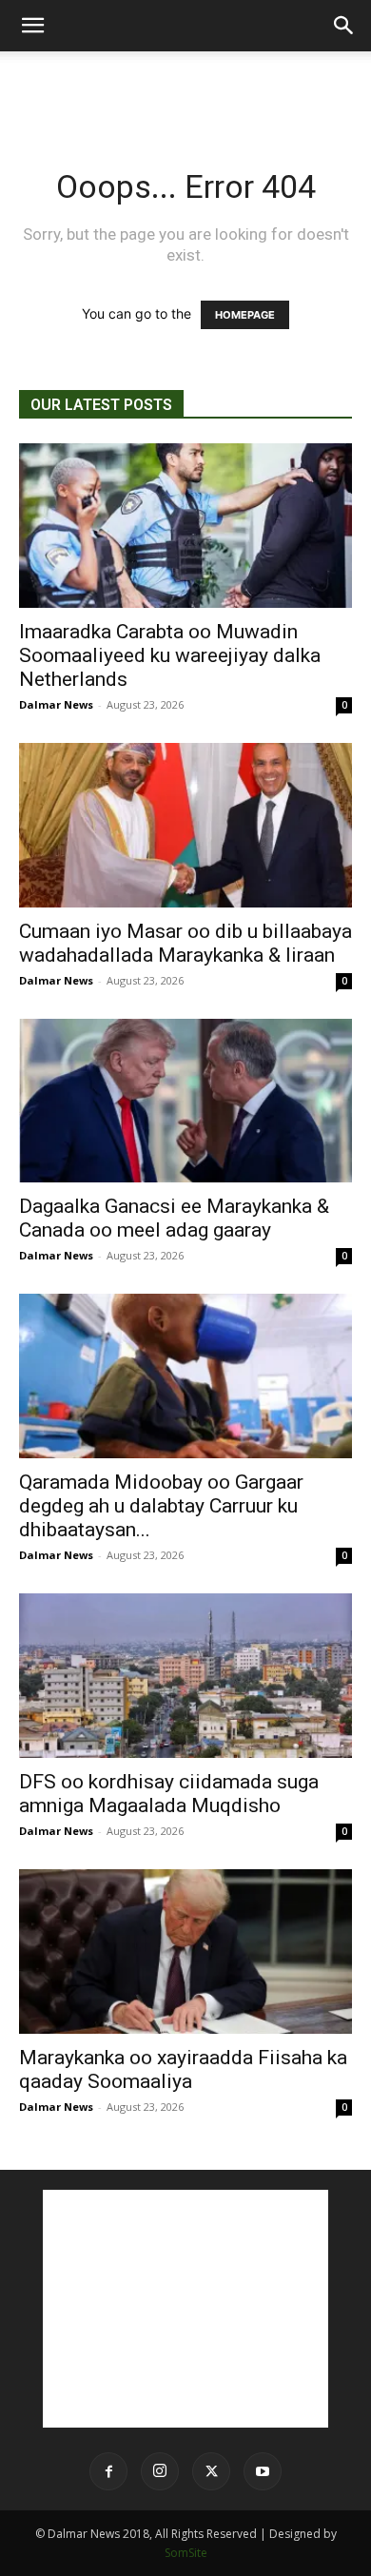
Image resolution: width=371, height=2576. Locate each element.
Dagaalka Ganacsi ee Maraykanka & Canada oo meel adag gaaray (174, 1218)
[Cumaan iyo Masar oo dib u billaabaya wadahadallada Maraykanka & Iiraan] (185, 825)
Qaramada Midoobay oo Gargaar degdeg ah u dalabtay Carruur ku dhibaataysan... (161, 1506)
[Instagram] (160, 2471)
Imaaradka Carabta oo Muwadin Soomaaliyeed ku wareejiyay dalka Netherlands (170, 655)
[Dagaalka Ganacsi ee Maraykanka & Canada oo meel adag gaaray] (185, 1101)
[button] (32, 26)
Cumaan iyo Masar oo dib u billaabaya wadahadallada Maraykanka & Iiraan (185, 943)
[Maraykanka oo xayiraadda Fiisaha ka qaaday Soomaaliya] (185, 1952)
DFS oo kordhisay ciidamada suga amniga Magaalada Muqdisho (169, 1794)
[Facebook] (108, 2471)
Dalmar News (56, 704)
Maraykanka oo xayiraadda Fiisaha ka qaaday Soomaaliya (183, 2069)
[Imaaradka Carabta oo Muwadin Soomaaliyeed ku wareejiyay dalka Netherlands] (185, 526)
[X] (211, 2471)
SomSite (186, 2553)
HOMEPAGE (245, 315)
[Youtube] (263, 2471)
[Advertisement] (185, 85)
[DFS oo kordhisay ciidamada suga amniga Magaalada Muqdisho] (185, 1676)
